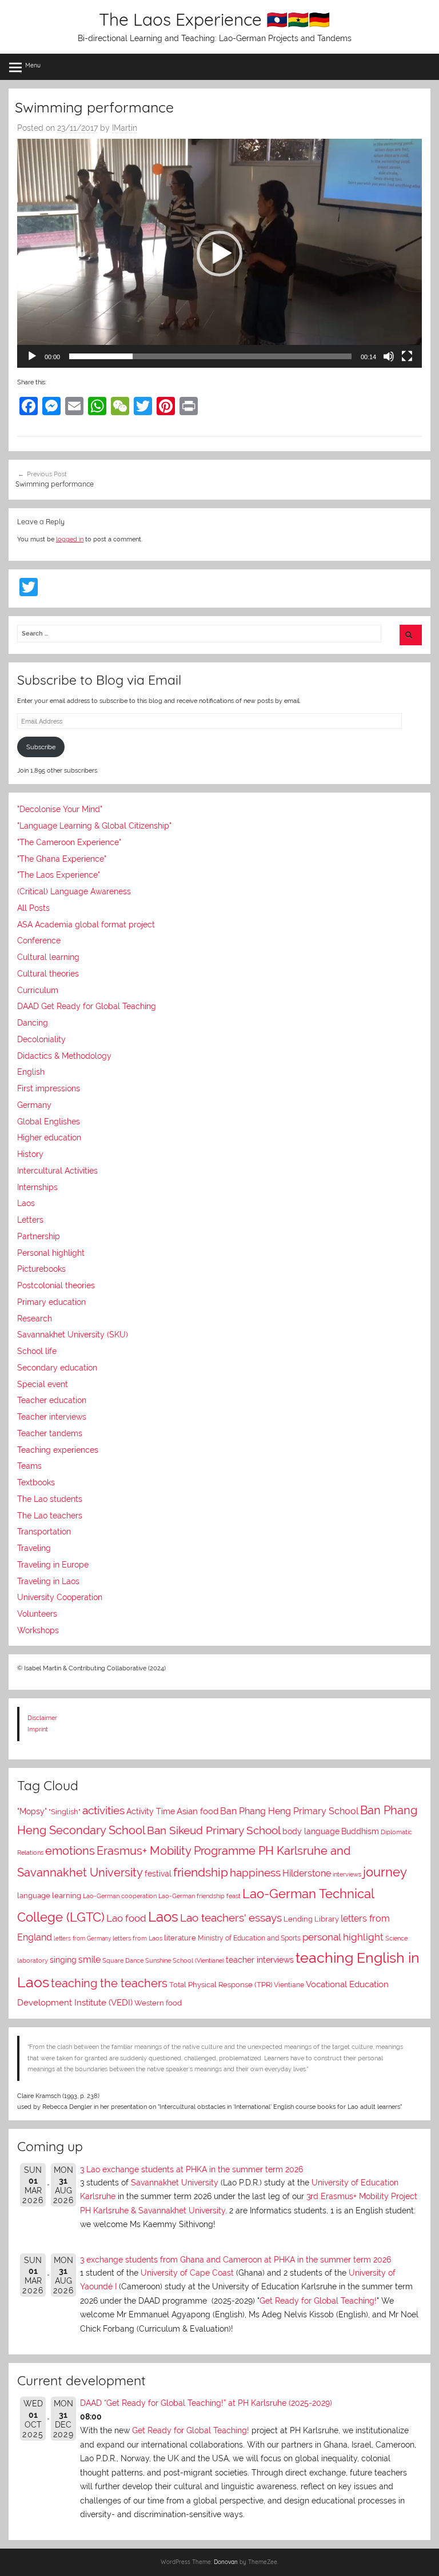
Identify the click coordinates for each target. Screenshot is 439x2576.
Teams (29, 1466)
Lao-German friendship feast (199, 1896)
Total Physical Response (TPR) (221, 1985)
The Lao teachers (50, 1516)
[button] (219, 254)
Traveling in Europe (53, 1565)
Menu (33, 65)
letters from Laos (137, 1938)
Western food (158, 2003)
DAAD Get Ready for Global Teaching (87, 1006)
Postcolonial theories (56, 1285)
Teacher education (52, 1400)
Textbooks (36, 1482)
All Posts (33, 908)
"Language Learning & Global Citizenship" (94, 826)
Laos (26, 1203)
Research (35, 1319)
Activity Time (151, 1811)
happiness (255, 1872)
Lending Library (311, 1919)
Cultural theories (48, 974)
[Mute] (389, 356)
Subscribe (41, 747)
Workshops (38, 1630)
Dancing (33, 1023)
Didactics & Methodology (64, 1056)
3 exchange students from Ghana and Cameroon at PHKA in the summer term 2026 (236, 2260)
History (30, 1154)
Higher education (49, 1138)
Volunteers (37, 1614)
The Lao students (50, 1499)
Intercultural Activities (57, 1171)
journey (385, 1872)
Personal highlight (51, 1253)
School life (37, 1351)
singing (63, 1960)
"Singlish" (65, 1812)
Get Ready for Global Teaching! (318, 2301)
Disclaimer (42, 1718)
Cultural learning (48, 957)
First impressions (49, 1088)
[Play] (32, 356)
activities (103, 1810)
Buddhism (360, 1831)
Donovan (226, 2562)
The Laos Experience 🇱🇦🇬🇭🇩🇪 (214, 19)
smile (89, 1960)
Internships (37, 1187)
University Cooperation (60, 1597)
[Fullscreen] (407, 356)
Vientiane (289, 1985)
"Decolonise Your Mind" (60, 809)
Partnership (39, 1236)
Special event (43, 1384)
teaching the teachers (109, 1983)
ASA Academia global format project (86, 925)
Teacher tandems (50, 1433)
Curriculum (38, 990)
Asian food (197, 1811)
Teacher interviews (52, 1417)
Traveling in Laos (48, 1581)
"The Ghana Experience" (62, 859)
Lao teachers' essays (231, 1918)
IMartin (125, 128)
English (31, 1072)
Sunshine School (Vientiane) (185, 1961)
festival (158, 1874)
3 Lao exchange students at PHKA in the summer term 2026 (191, 2169)
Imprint (38, 1729)
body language (311, 1831)
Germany (34, 1105)
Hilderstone (307, 1873)
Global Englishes (49, 1122)
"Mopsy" (32, 1811)
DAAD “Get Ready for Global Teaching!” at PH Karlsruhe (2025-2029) (206, 2403)
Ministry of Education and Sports (249, 1938)
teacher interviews (260, 1960)
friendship (201, 1872)
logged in (70, 539)
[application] (219, 253)
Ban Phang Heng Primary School (289, 1811)
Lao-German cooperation (120, 1896)
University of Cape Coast (187, 2273)
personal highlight (343, 1937)
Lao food (126, 1918)
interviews (347, 1874)
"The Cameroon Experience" (69, 842)
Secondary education (57, 1368)
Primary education (51, 1302)
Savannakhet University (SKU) (73, 1335)
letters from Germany (82, 1938)
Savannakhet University (175, 2183)
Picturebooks (41, 1269)
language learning (49, 1896)
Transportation (44, 1532)
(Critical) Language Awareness (74, 891)
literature (180, 1938)
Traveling (34, 1548)
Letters (30, 1220)
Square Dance (123, 1961)
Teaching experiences (58, 1450)
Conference (39, 941)
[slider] (210, 356)
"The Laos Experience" (59, 875)
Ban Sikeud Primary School (214, 1830)
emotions (70, 1851)
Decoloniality (41, 1039)
